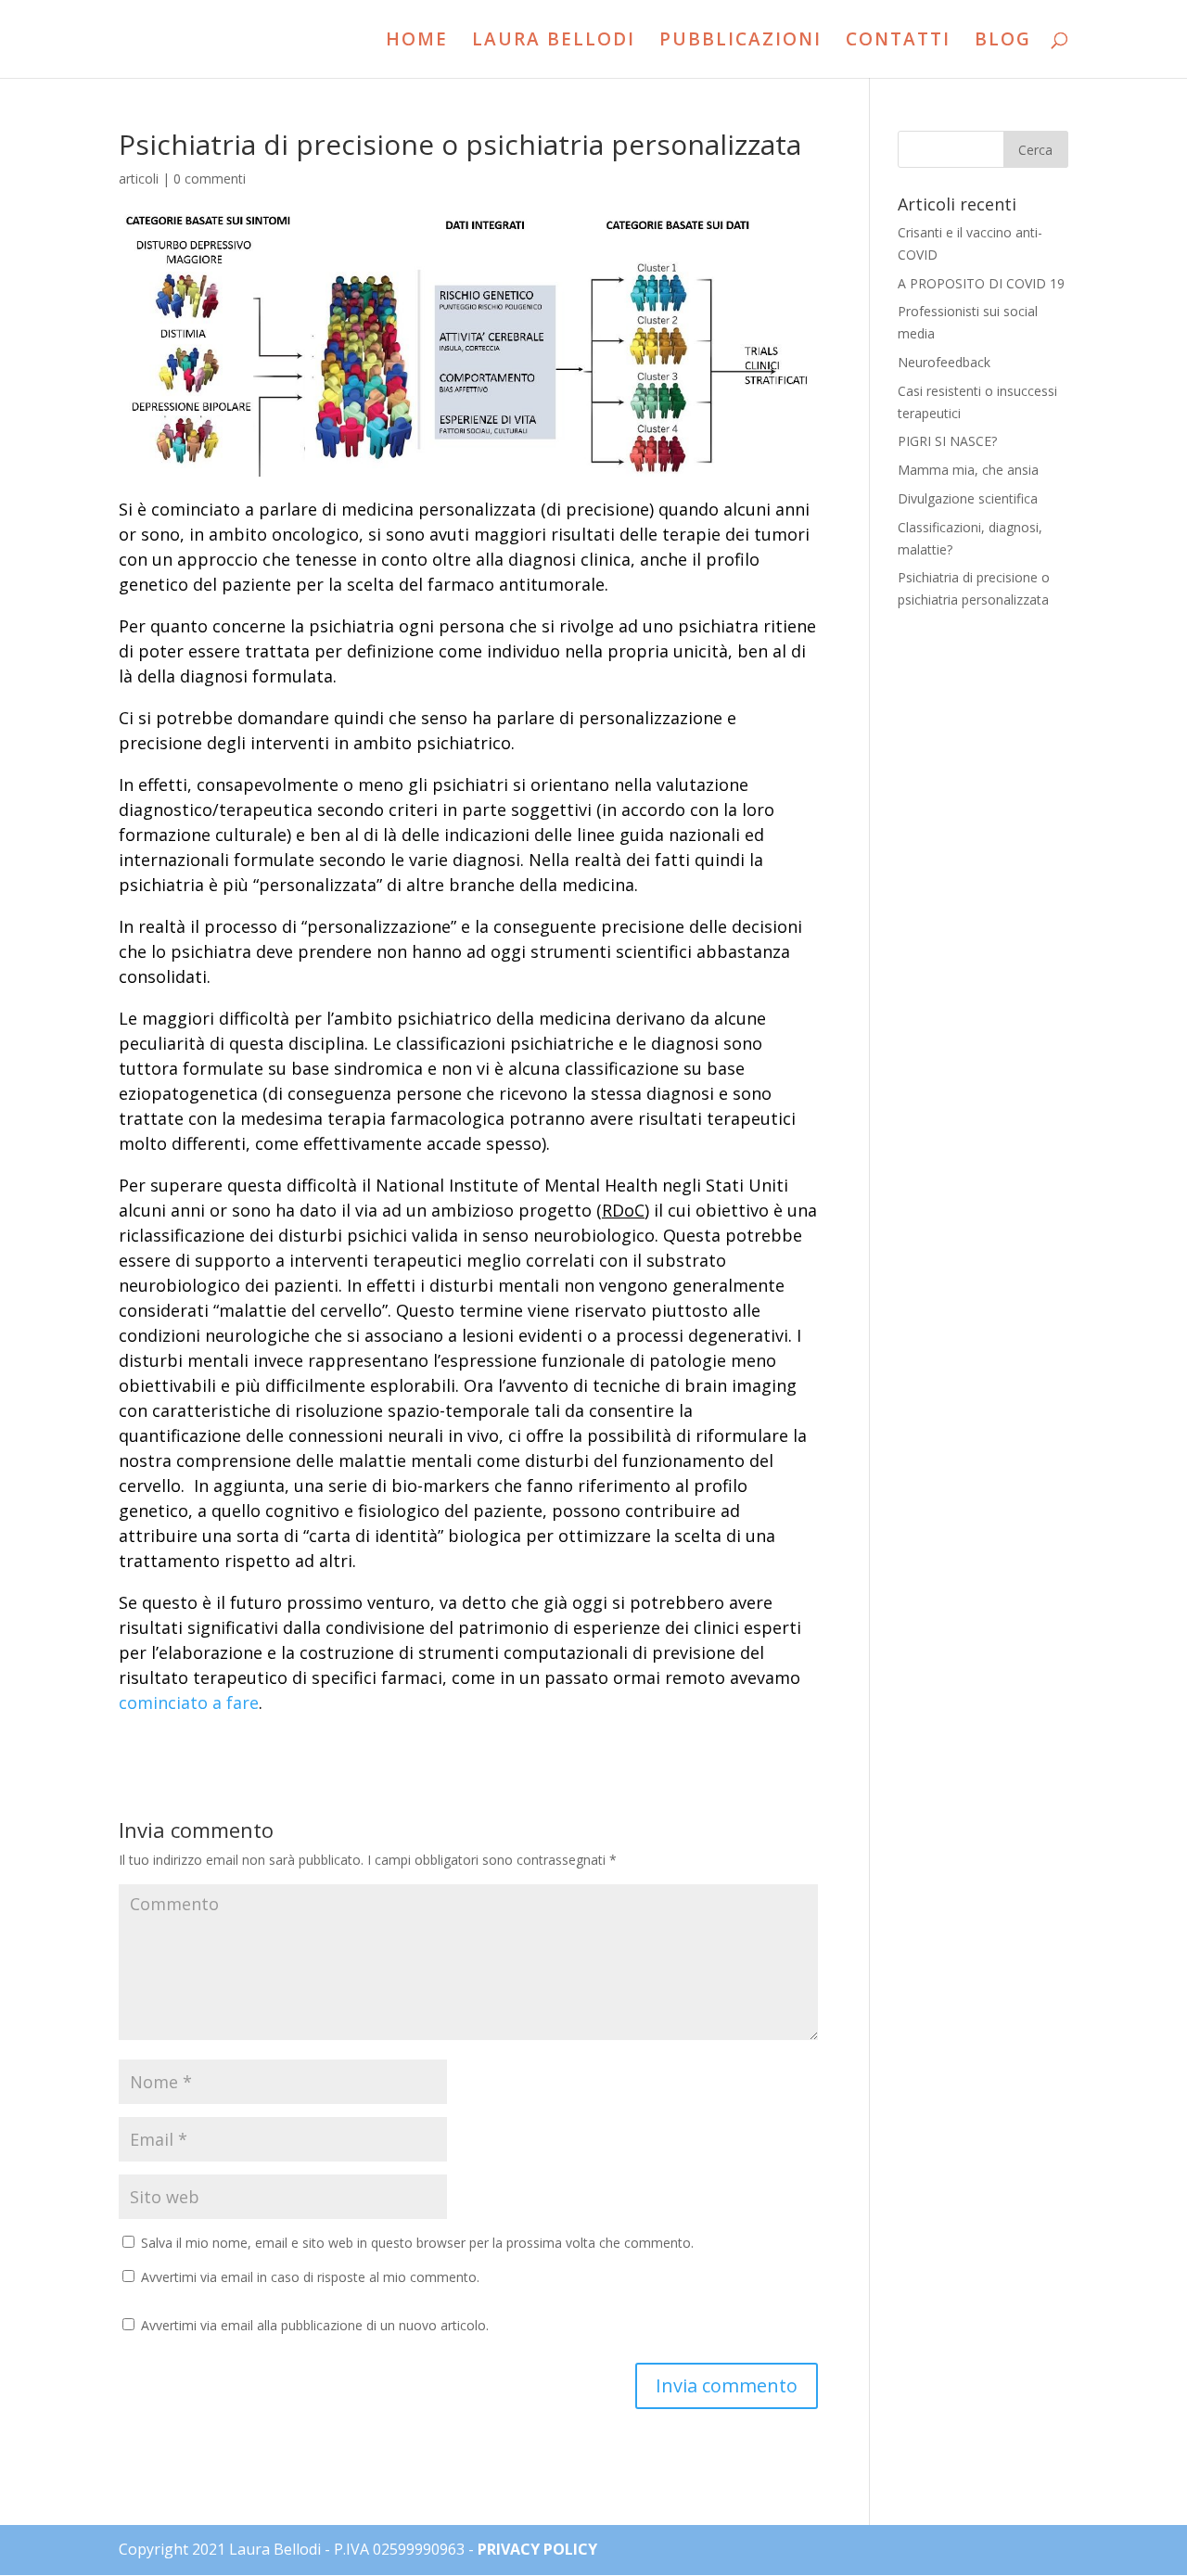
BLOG (1003, 42)
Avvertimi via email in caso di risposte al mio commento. (310, 2277)
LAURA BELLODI (554, 42)
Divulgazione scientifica (968, 498)
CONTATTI (898, 42)
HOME (417, 42)
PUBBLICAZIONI (740, 42)
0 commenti (210, 179)
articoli (139, 179)
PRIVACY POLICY (537, 2549)
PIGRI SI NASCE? (947, 441)
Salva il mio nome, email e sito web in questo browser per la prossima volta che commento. (417, 2243)
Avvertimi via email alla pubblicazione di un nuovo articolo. (315, 2325)
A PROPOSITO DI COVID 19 (981, 283)
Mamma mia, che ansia (968, 470)
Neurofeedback (944, 362)
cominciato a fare (189, 1702)
